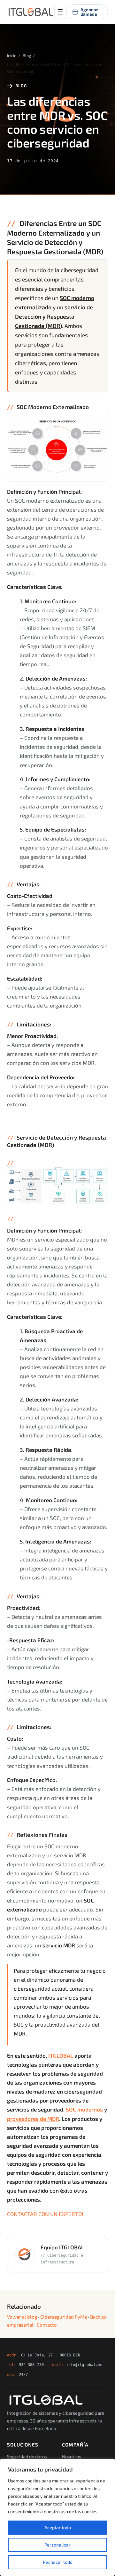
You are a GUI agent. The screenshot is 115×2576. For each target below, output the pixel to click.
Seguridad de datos (27, 2456)
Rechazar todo (58, 2562)
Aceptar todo (58, 2527)
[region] (57, 2517)
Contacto (47, 2325)
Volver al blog (22, 2317)
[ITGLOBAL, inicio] (31, 12)
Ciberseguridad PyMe (64, 2317)
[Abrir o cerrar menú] (60, 12)
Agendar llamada (89, 12)
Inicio (12, 55)
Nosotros (72, 2456)
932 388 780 (31, 2365)
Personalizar (57, 2545)
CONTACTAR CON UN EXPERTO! (45, 2214)
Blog (27, 55)
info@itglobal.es (84, 2365)
